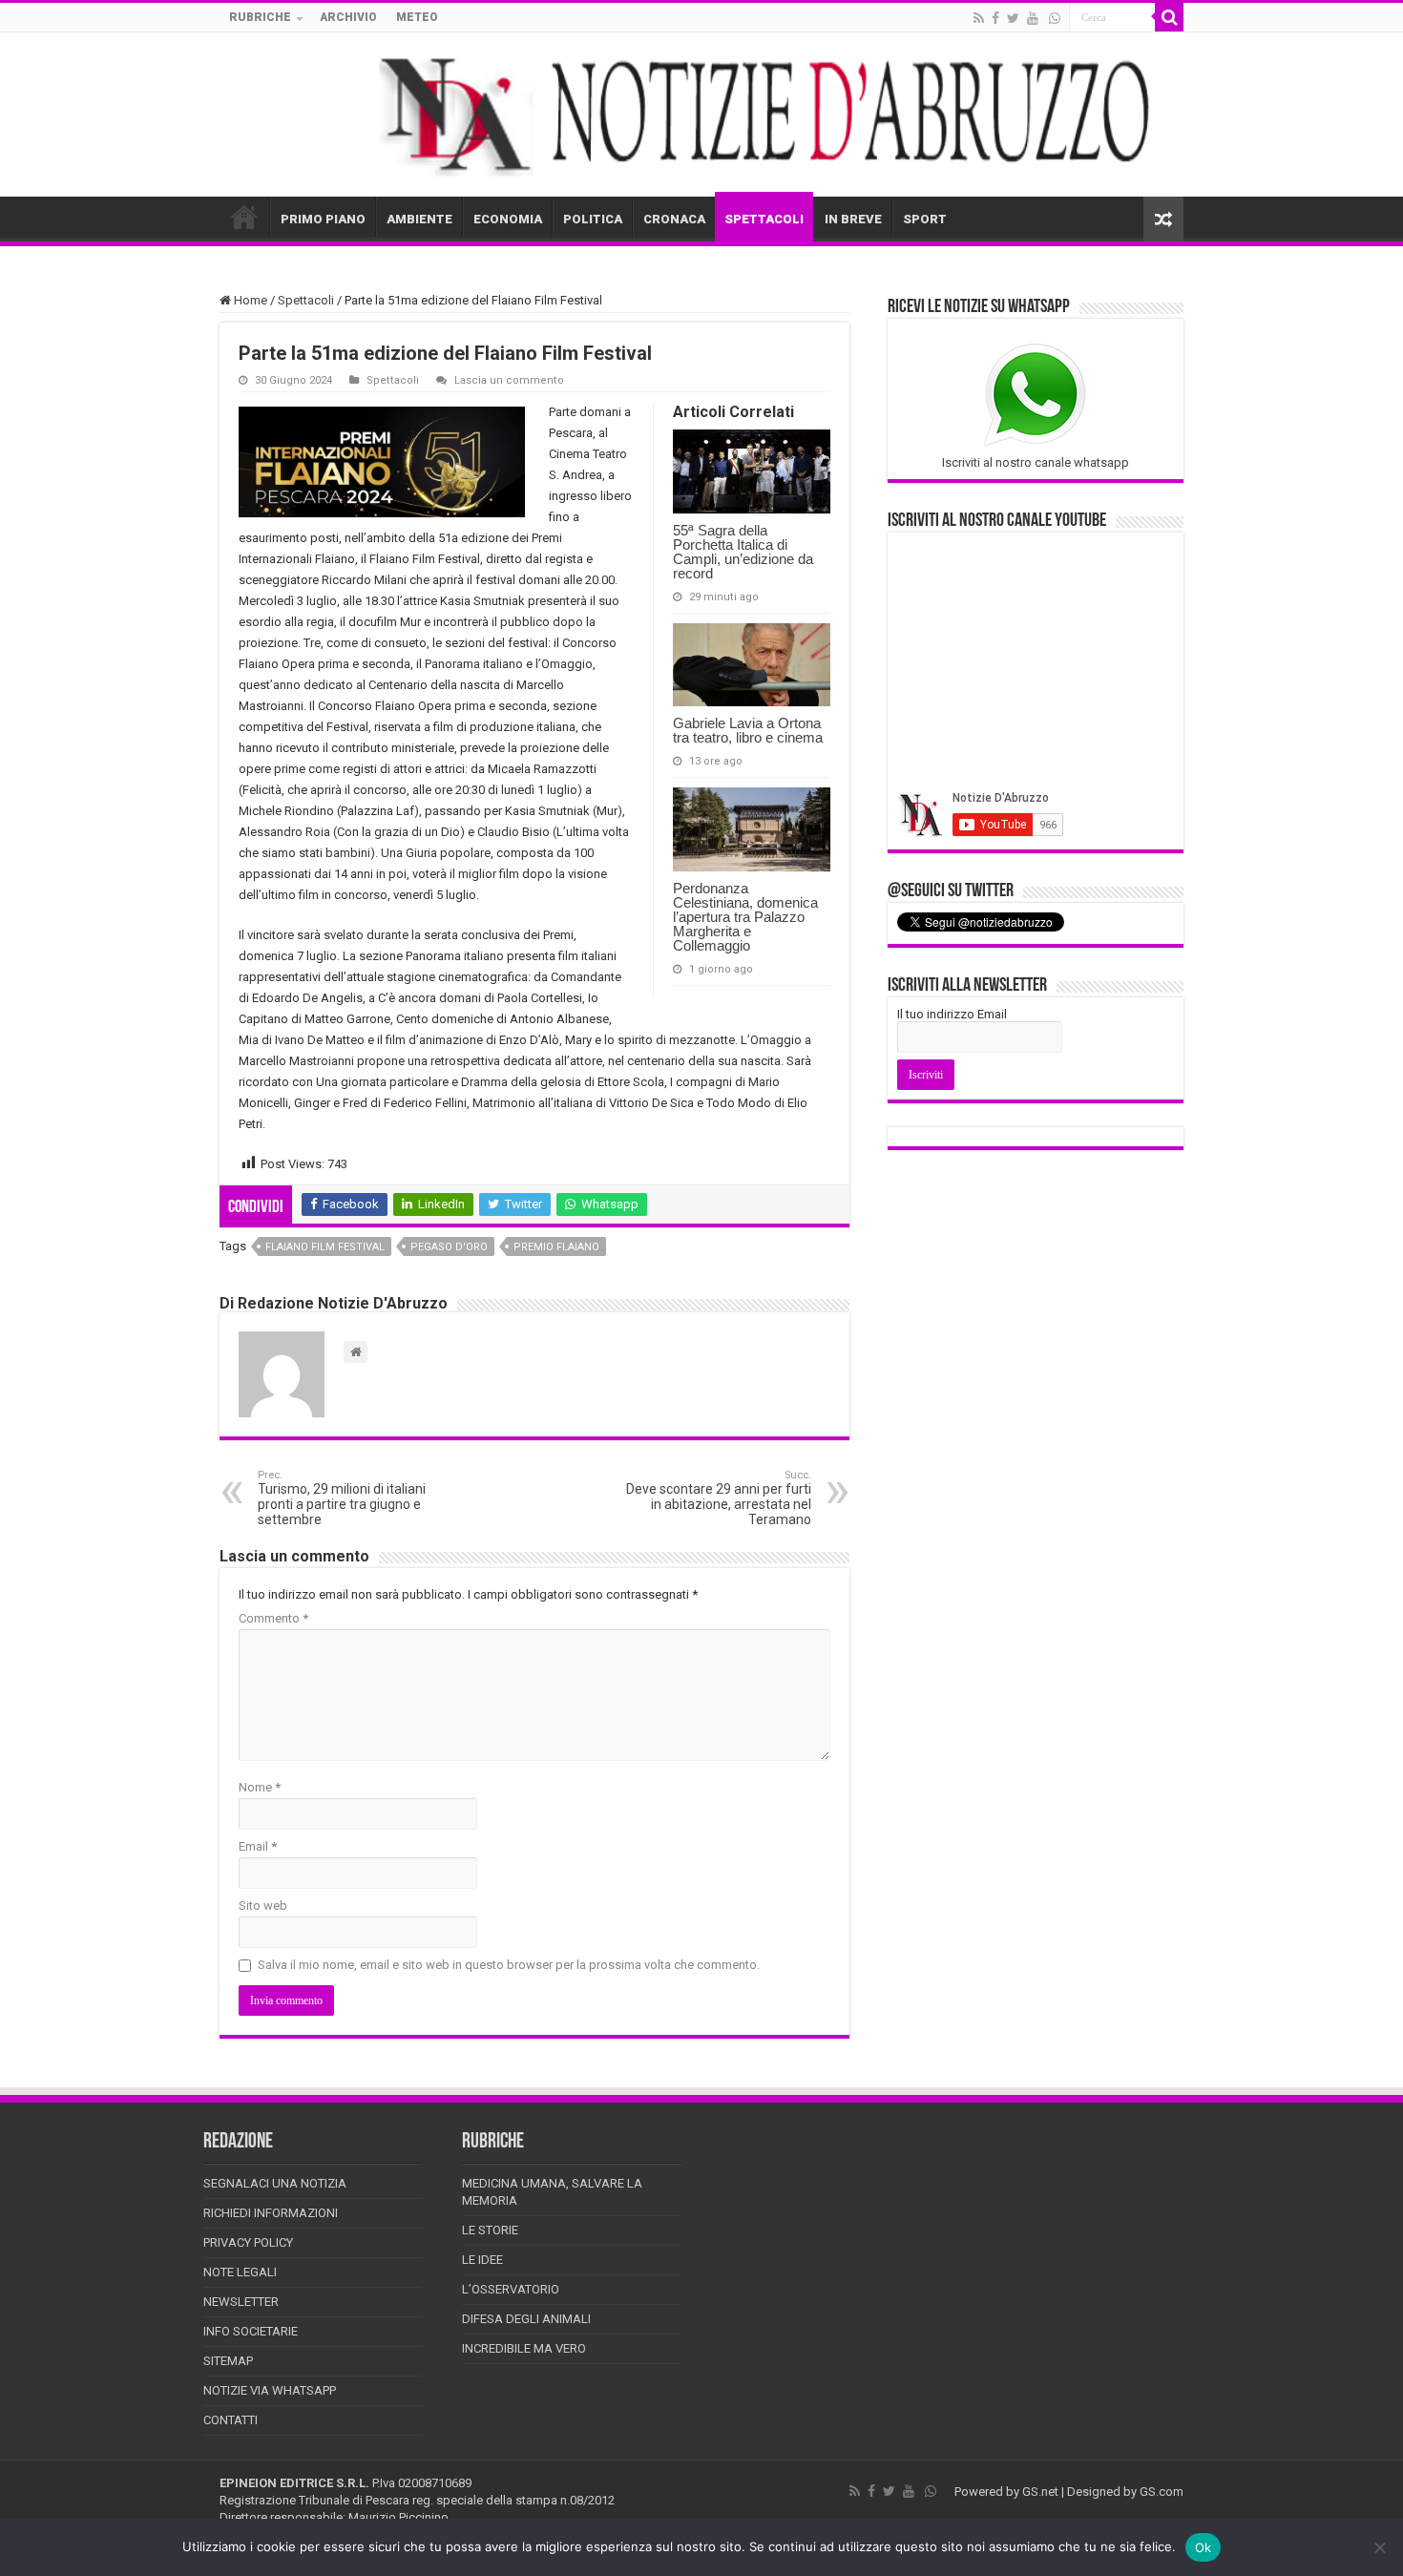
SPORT (925, 219)
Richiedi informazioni (271, 2213)
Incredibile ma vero (524, 2348)
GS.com (1162, 2492)
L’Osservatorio (511, 2289)
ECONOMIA (508, 219)
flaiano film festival (325, 1247)
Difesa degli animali (526, 2319)
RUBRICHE (260, 17)
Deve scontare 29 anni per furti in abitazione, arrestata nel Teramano (719, 1498)
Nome (260, 1787)
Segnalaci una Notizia (275, 2183)
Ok (1204, 2547)
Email (258, 1846)
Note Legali (240, 2272)
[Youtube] (1033, 18)
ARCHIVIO (348, 17)
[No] (1379, 2547)
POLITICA (593, 219)
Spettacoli (306, 300)
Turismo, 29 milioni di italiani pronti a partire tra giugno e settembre (342, 1498)
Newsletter (241, 2302)
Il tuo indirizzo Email (952, 1014)
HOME (244, 217)
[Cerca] (1169, 17)
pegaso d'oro (449, 1247)
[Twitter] (1013, 18)
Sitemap (228, 2361)
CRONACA (674, 219)
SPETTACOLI (764, 219)
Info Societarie (251, 2331)
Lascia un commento (509, 380)
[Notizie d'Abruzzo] (701, 115)
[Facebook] (995, 18)
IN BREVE (853, 219)
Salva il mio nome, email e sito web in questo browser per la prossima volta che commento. (509, 1965)
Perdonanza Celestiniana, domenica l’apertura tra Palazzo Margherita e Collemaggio (745, 917)
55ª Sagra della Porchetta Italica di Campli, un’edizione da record (743, 552)
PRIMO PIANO (323, 219)
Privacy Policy (248, 2242)
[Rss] (979, 18)
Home (249, 300)
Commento (273, 1618)
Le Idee (482, 2260)
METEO (417, 17)
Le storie (490, 2230)
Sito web (263, 1906)
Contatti (230, 2420)
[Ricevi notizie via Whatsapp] (1055, 18)
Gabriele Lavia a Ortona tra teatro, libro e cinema (748, 730)
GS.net (1040, 2492)
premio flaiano (556, 1247)
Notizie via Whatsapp (270, 2390)
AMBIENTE (419, 219)
